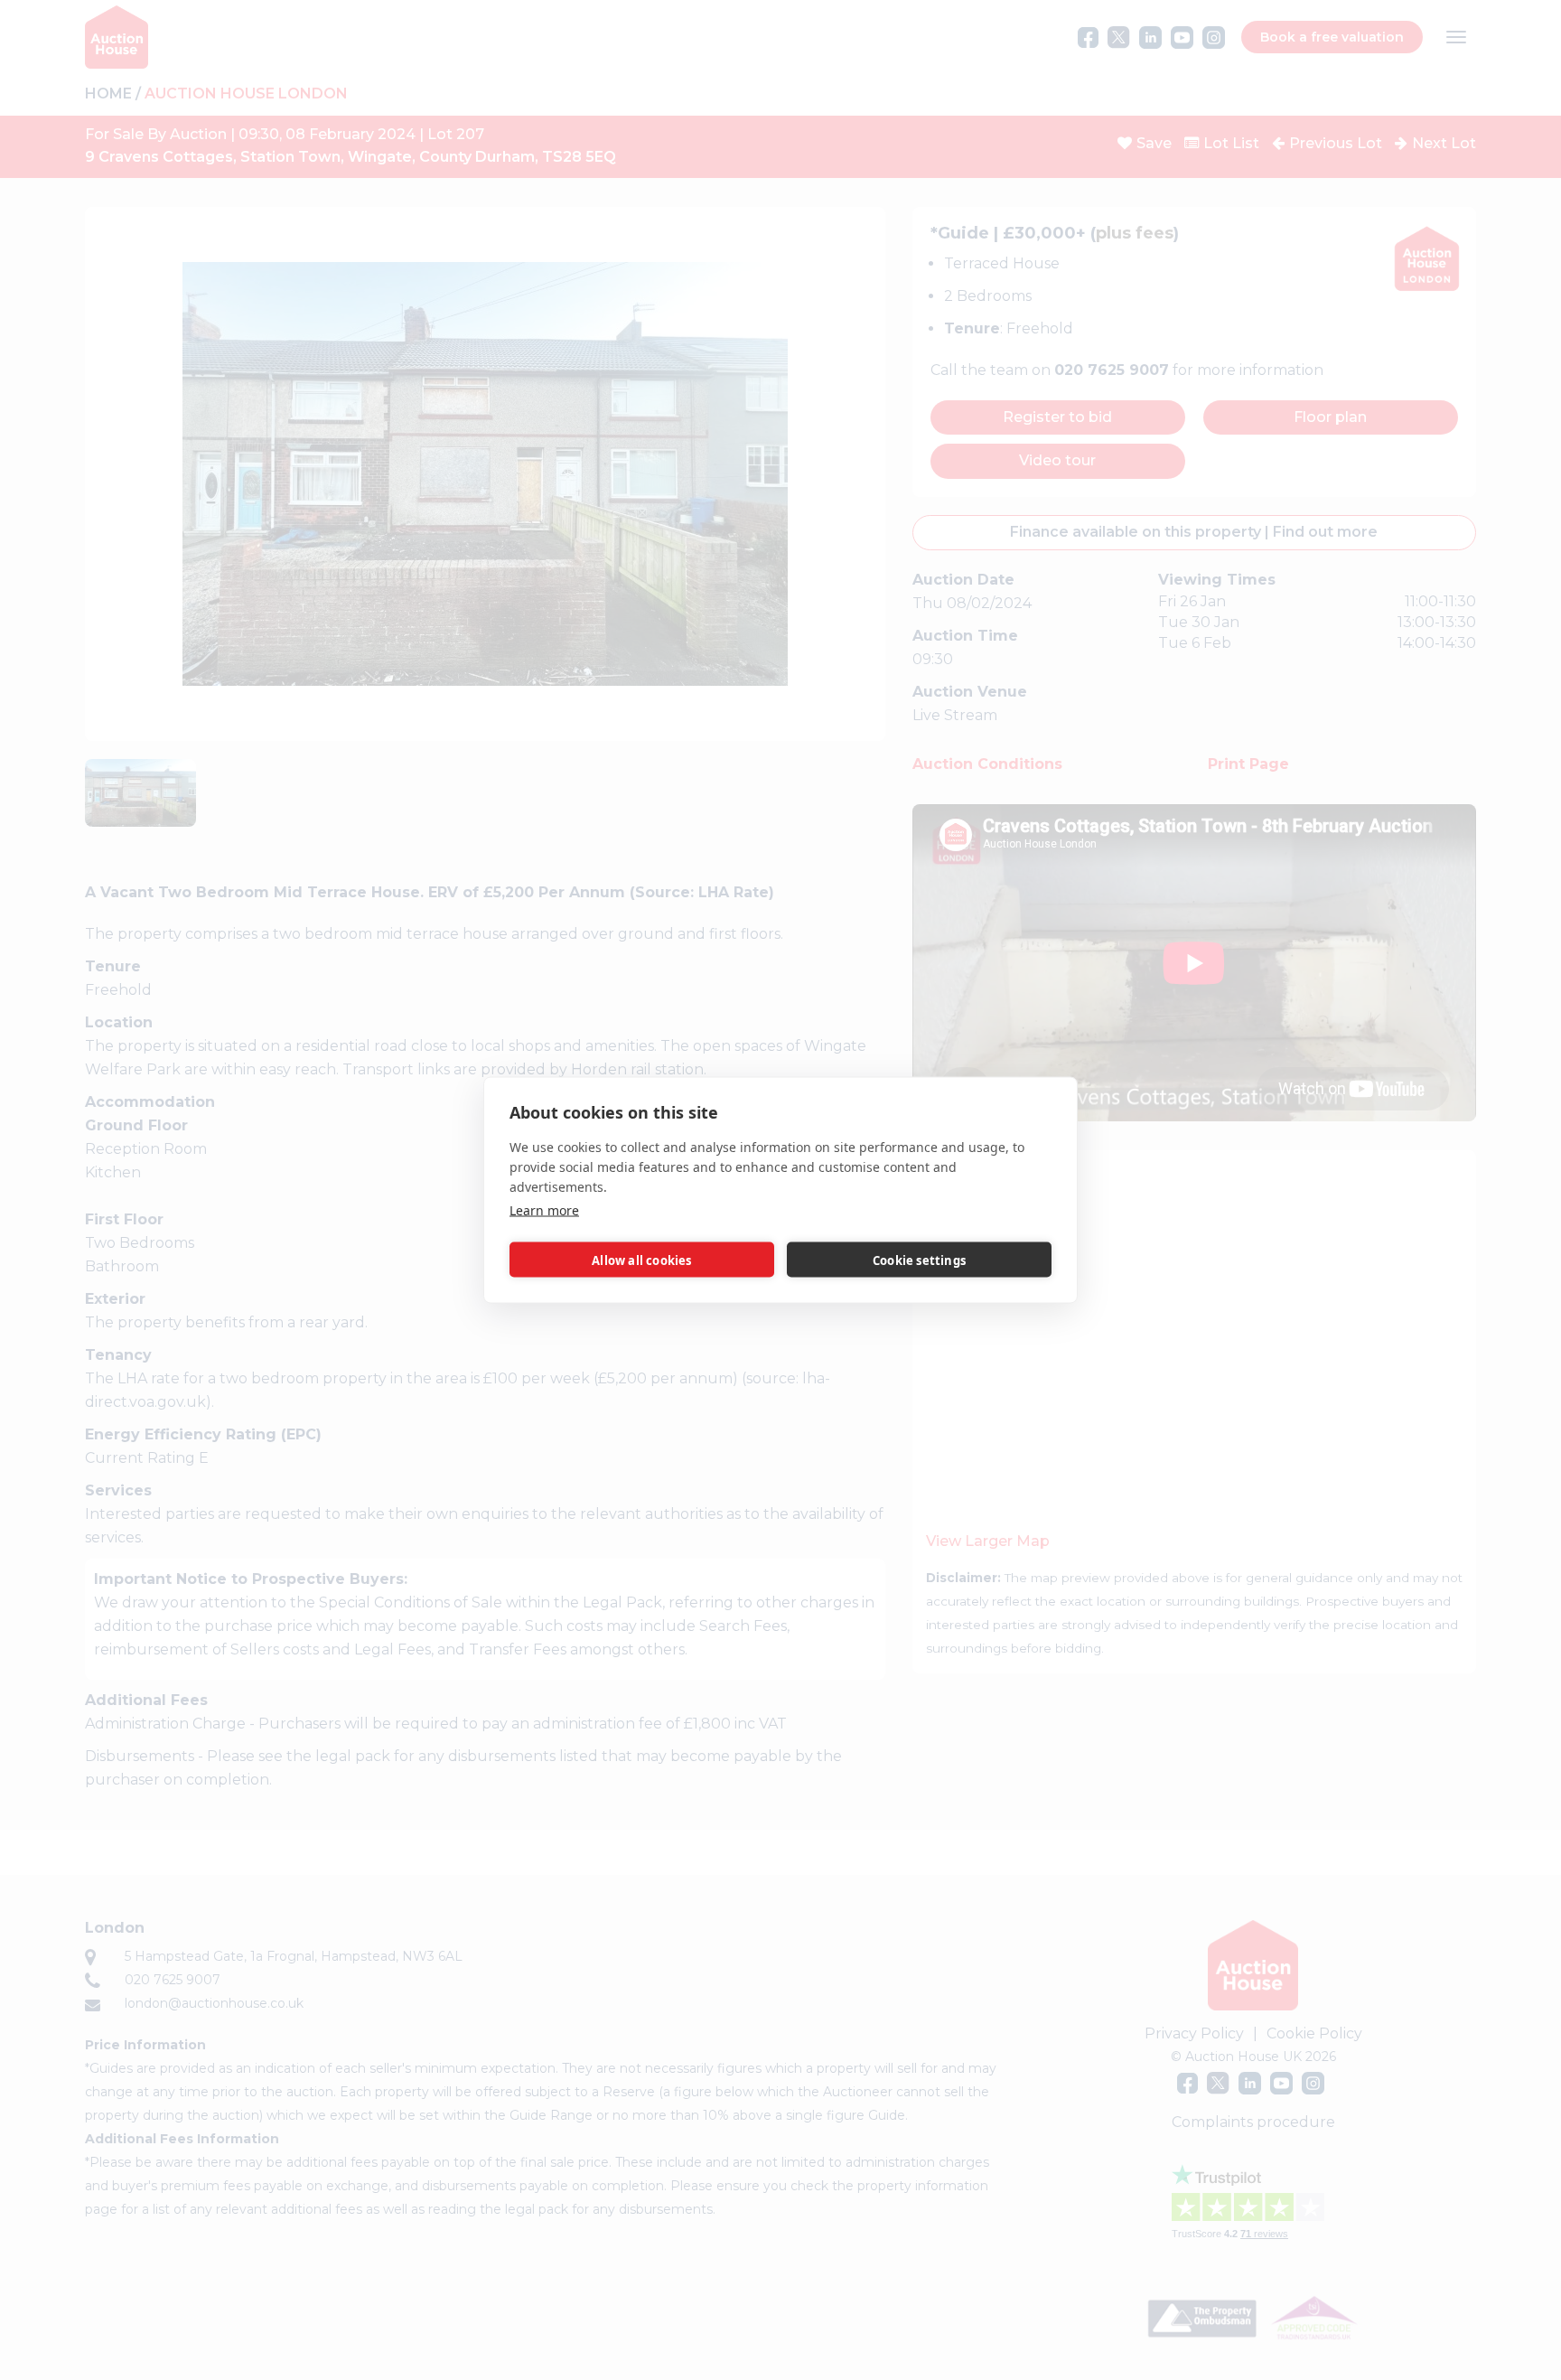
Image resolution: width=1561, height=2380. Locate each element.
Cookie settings (919, 1260)
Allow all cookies (641, 1260)
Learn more (544, 1210)
